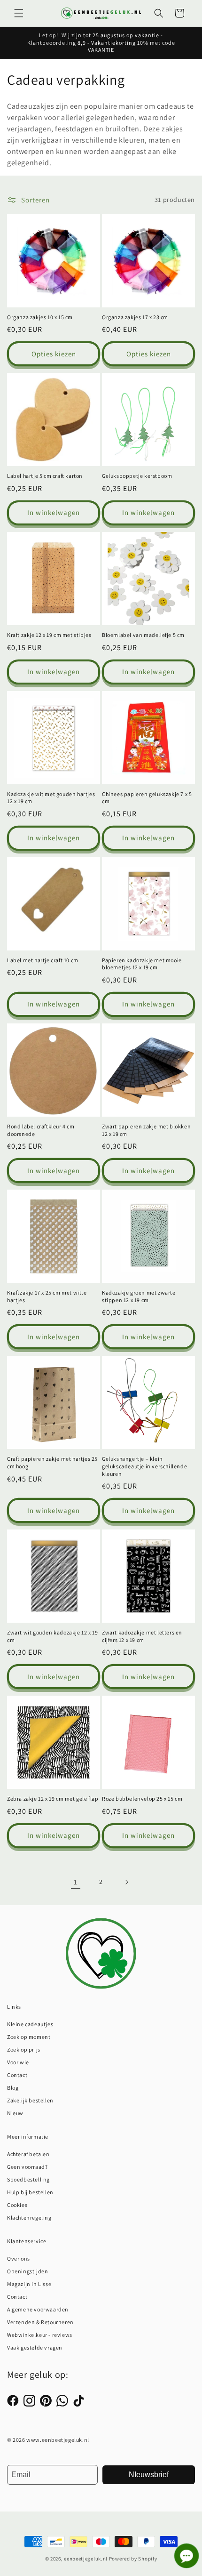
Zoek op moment (29, 2037)
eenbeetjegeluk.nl (86, 2559)
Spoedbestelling (28, 2179)
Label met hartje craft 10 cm (43, 960)
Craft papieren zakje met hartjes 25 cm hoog (52, 1462)
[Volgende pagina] (126, 1882)
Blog (13, 2088)
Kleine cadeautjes (30, 2024)
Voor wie (18, 2062)
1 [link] (76, 1882)
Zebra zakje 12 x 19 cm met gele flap (53, 1799)
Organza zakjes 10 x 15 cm (40, 317)
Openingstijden (27, 2271)
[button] (19, 13)
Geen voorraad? (27, 2167)
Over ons (19, 2258)
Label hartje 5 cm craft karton (45, 476)
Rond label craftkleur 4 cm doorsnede (41, 1130)
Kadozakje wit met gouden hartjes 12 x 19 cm (51, 798)
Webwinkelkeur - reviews (40, 2335)
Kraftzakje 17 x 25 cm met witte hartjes (47, 1296)
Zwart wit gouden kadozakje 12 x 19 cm (52, 1636)
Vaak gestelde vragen (35, 2347)
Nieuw (15, 2113)
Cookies (17, 2205)
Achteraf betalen (28, 2154)
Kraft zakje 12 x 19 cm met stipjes (49, 635)
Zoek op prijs (24, 2049)
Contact (17, 2075)
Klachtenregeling (29, 2218)
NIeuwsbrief (149, 2475)
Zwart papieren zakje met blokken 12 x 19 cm (146, 1130)
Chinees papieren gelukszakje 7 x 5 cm (147, 798)
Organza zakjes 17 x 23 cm (135, 317)
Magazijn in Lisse (29, 2284)
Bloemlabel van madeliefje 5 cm (143, 635)
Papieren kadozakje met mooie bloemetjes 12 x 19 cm (142, 964)
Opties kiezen (54, 354)
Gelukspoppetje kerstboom (137, 476)
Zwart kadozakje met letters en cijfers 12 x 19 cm (142, 1636)
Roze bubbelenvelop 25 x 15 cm (142, 1799)
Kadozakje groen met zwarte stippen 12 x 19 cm (139, 1296)
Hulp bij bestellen (30, 2192)
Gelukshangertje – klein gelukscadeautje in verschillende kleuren (144, 1466)
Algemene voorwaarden (38, 2309)
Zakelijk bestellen (30, 2100)
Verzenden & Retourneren (40, 2322)
